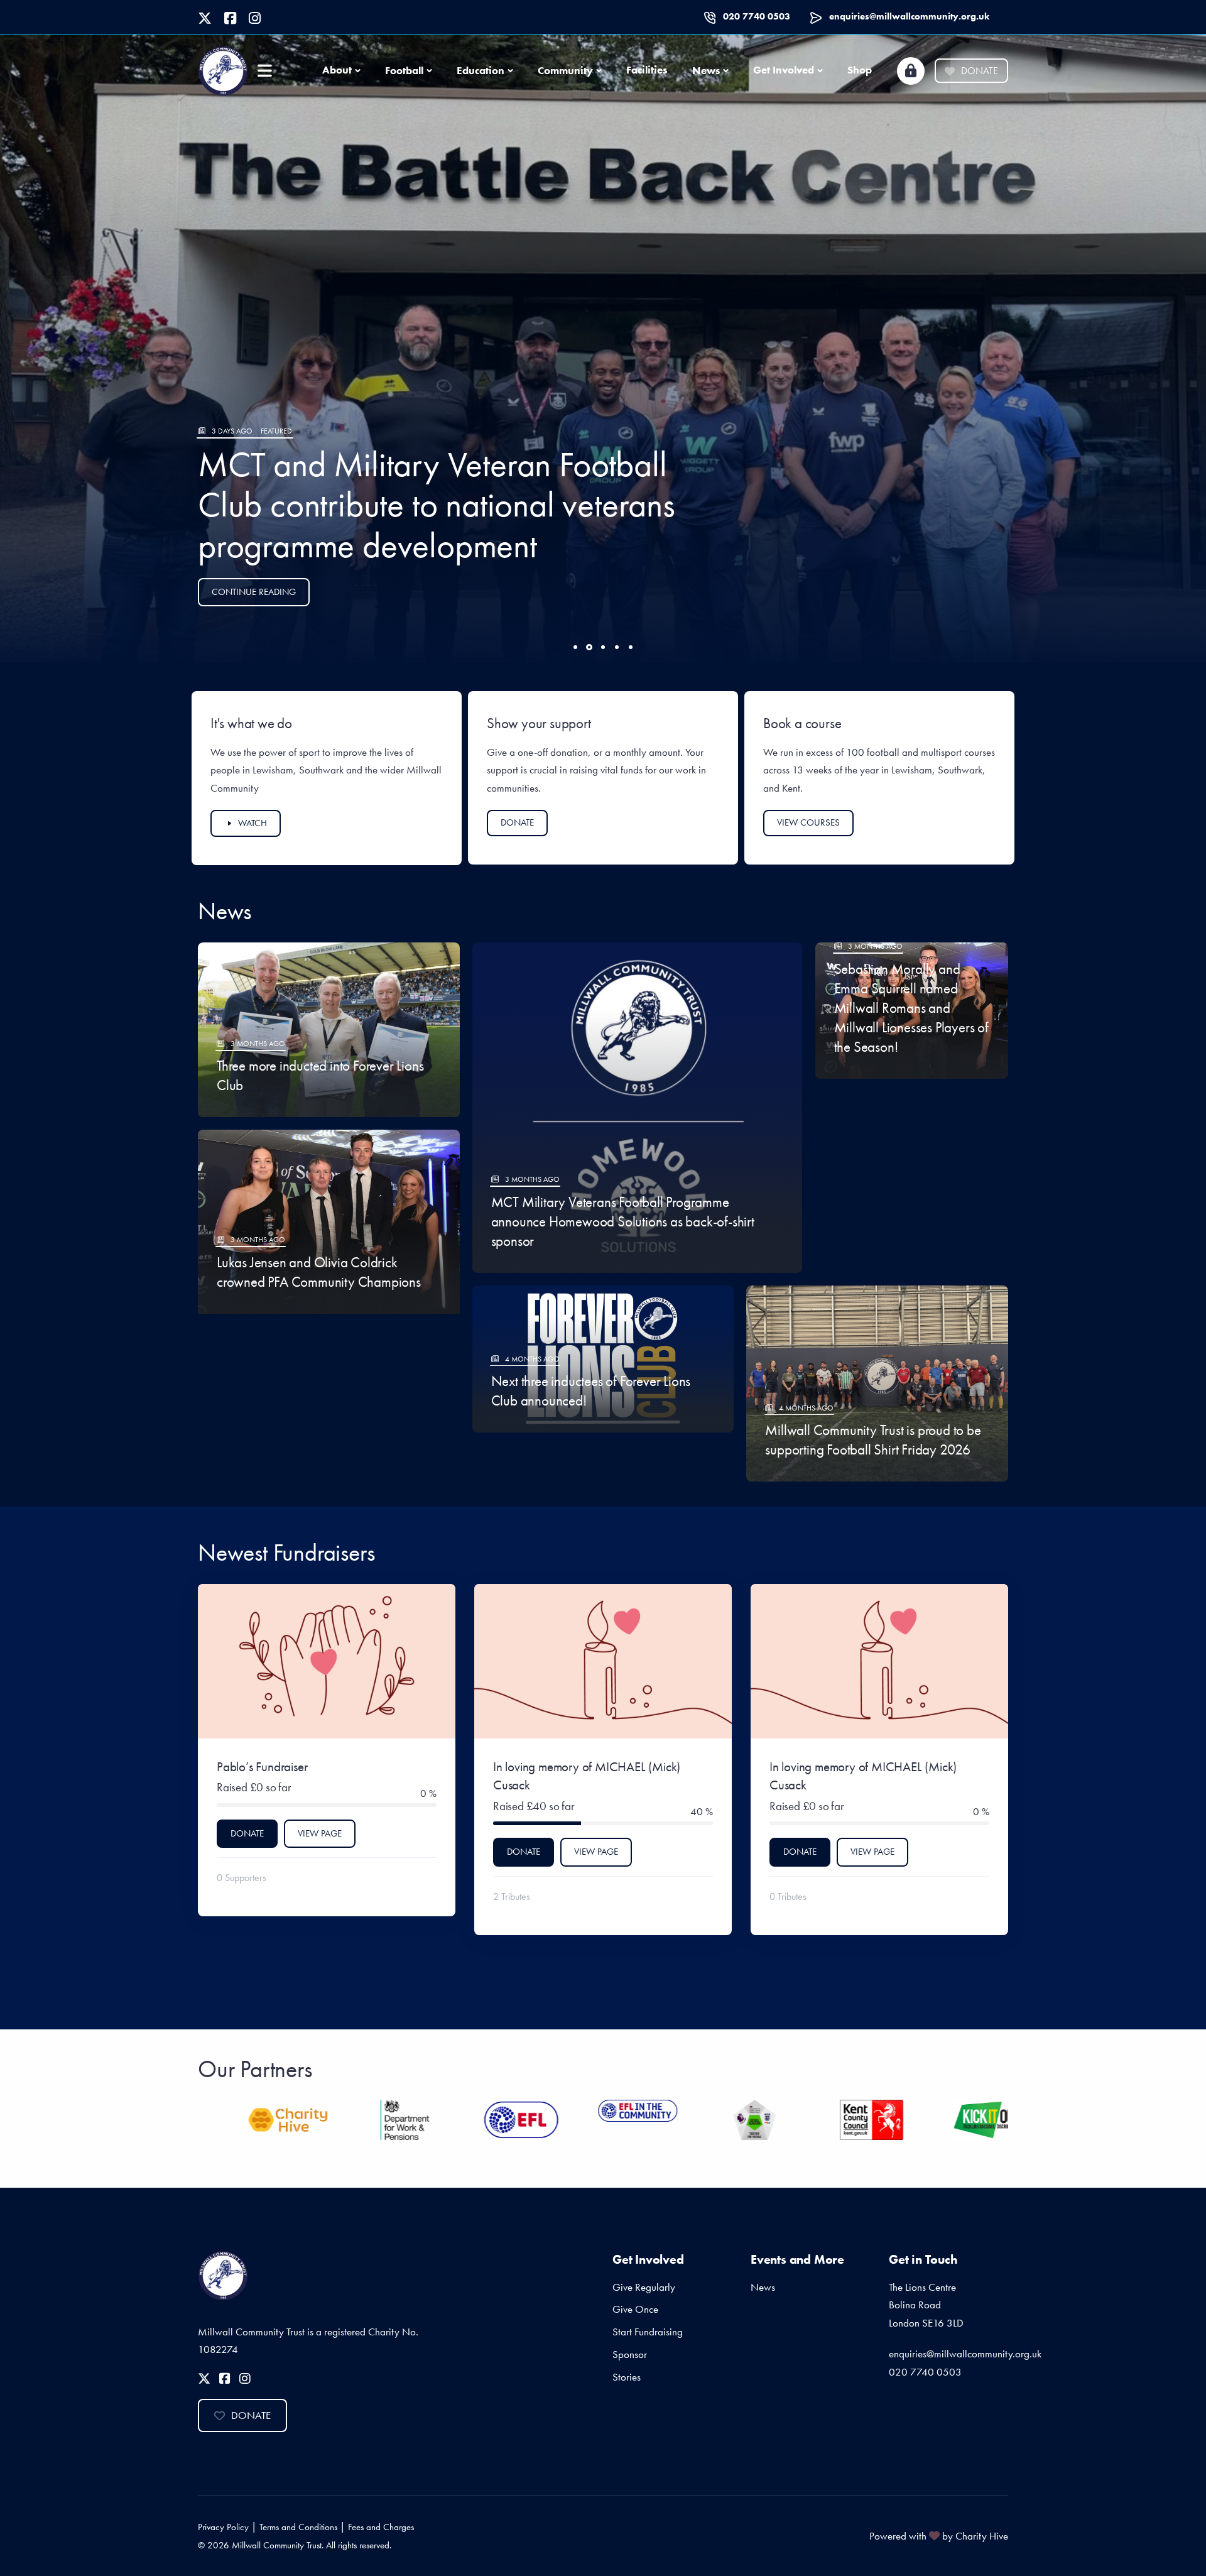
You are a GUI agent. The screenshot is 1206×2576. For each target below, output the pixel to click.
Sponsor (630, 2354)
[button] (575, 647)
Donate (980, 71)
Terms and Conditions (298, 2527)
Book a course (802, 723)
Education (481, 70)
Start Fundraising (648, 2332)
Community (565, 70)
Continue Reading (254, 592)
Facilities (647, 70)
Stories (627, 2377)
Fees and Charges (381, 2527)
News (706, 70)
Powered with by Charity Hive (939, 2536)
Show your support (539, 723)
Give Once (635, 2309)
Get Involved (784, 70)
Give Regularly (644, 2287)
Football (404, 70)
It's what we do (251, 723)
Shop (860, 70)
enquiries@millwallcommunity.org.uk (909, 16)
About (337, 70)
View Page (320, 1833)
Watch (253, 823)
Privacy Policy (223, 2527)
